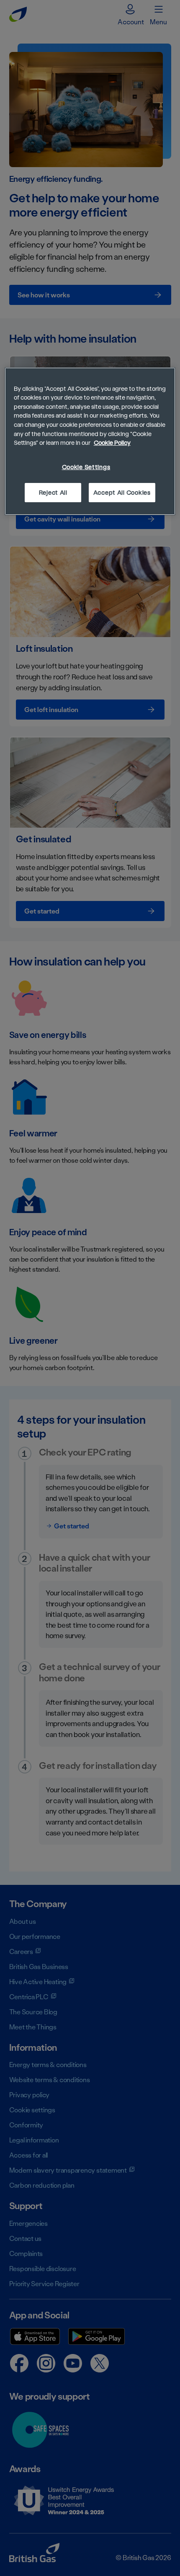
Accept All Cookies (122, 492)
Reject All (53, 492)
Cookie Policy (112, 443)
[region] (90, 441)
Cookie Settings (86, 467)
